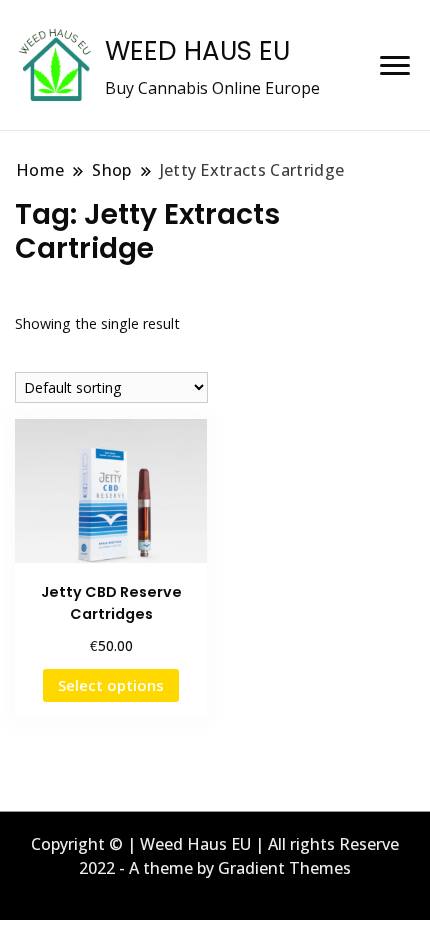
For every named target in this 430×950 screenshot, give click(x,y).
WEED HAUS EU (197, 51)
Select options (111, 685)
